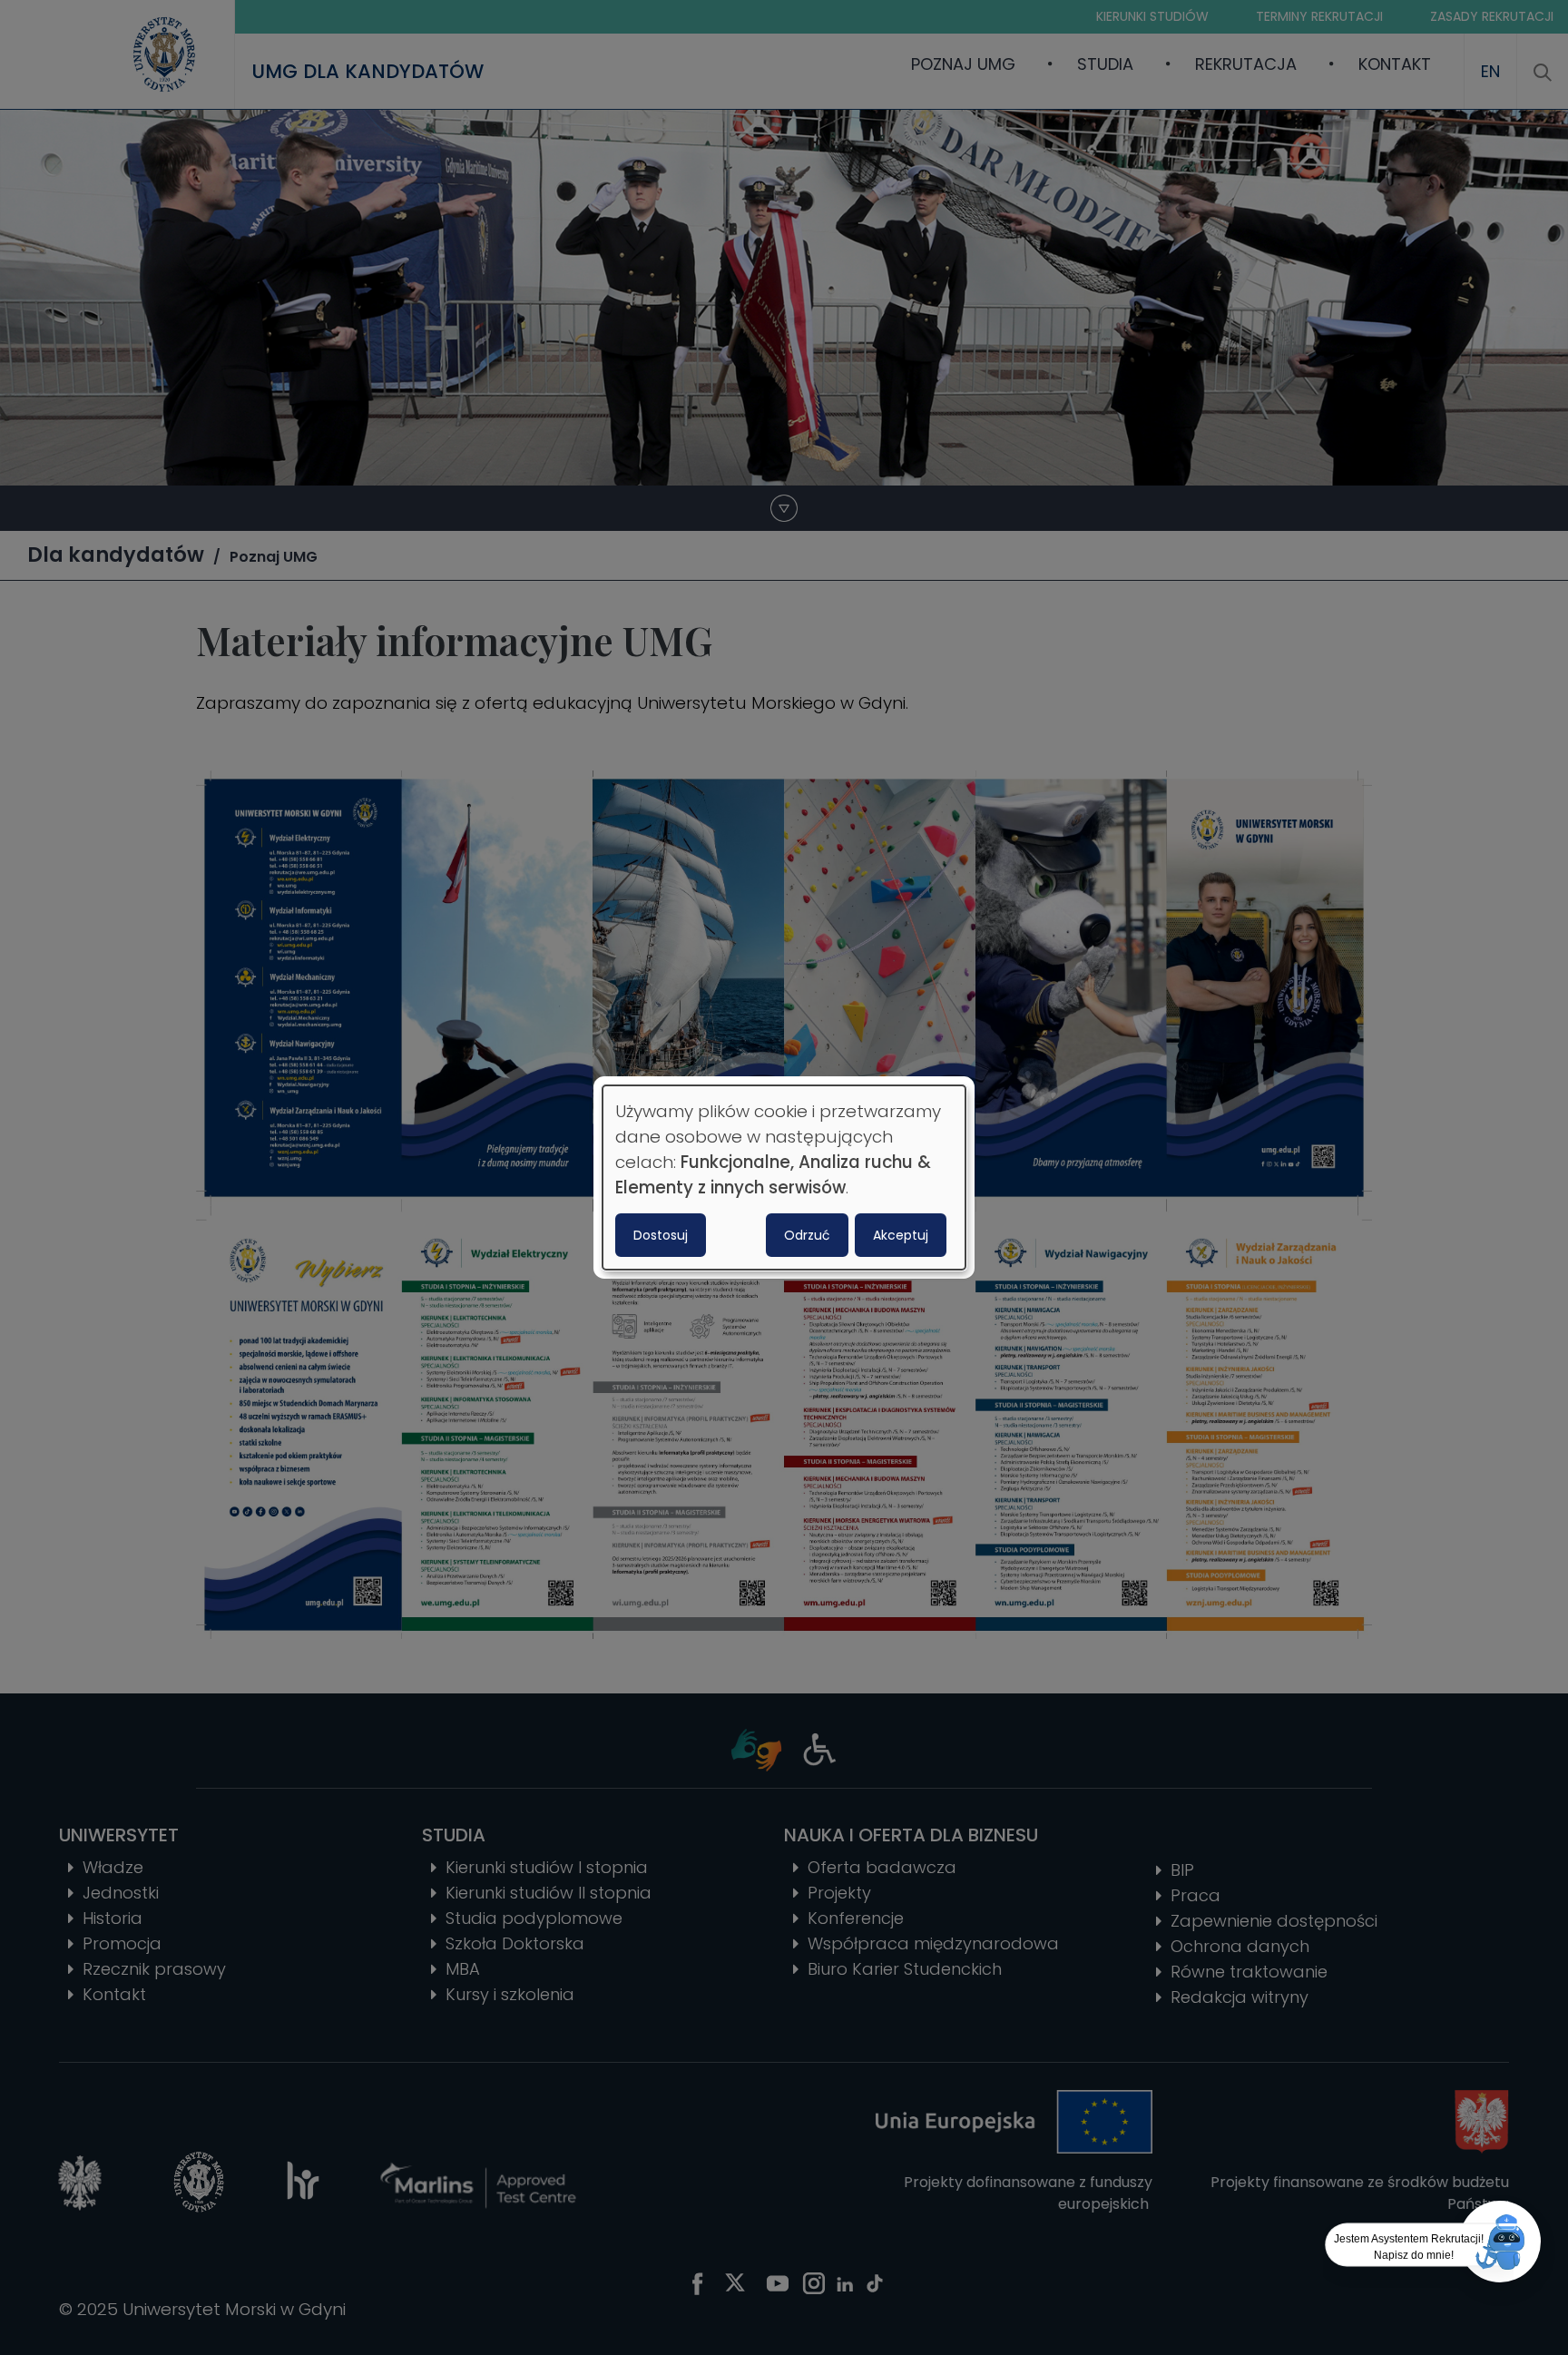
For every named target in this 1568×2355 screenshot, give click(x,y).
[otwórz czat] (1500, 2242)
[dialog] (784, 1178)
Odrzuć (807, 1235)
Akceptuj (901, 1235)
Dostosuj (661, 1235)
